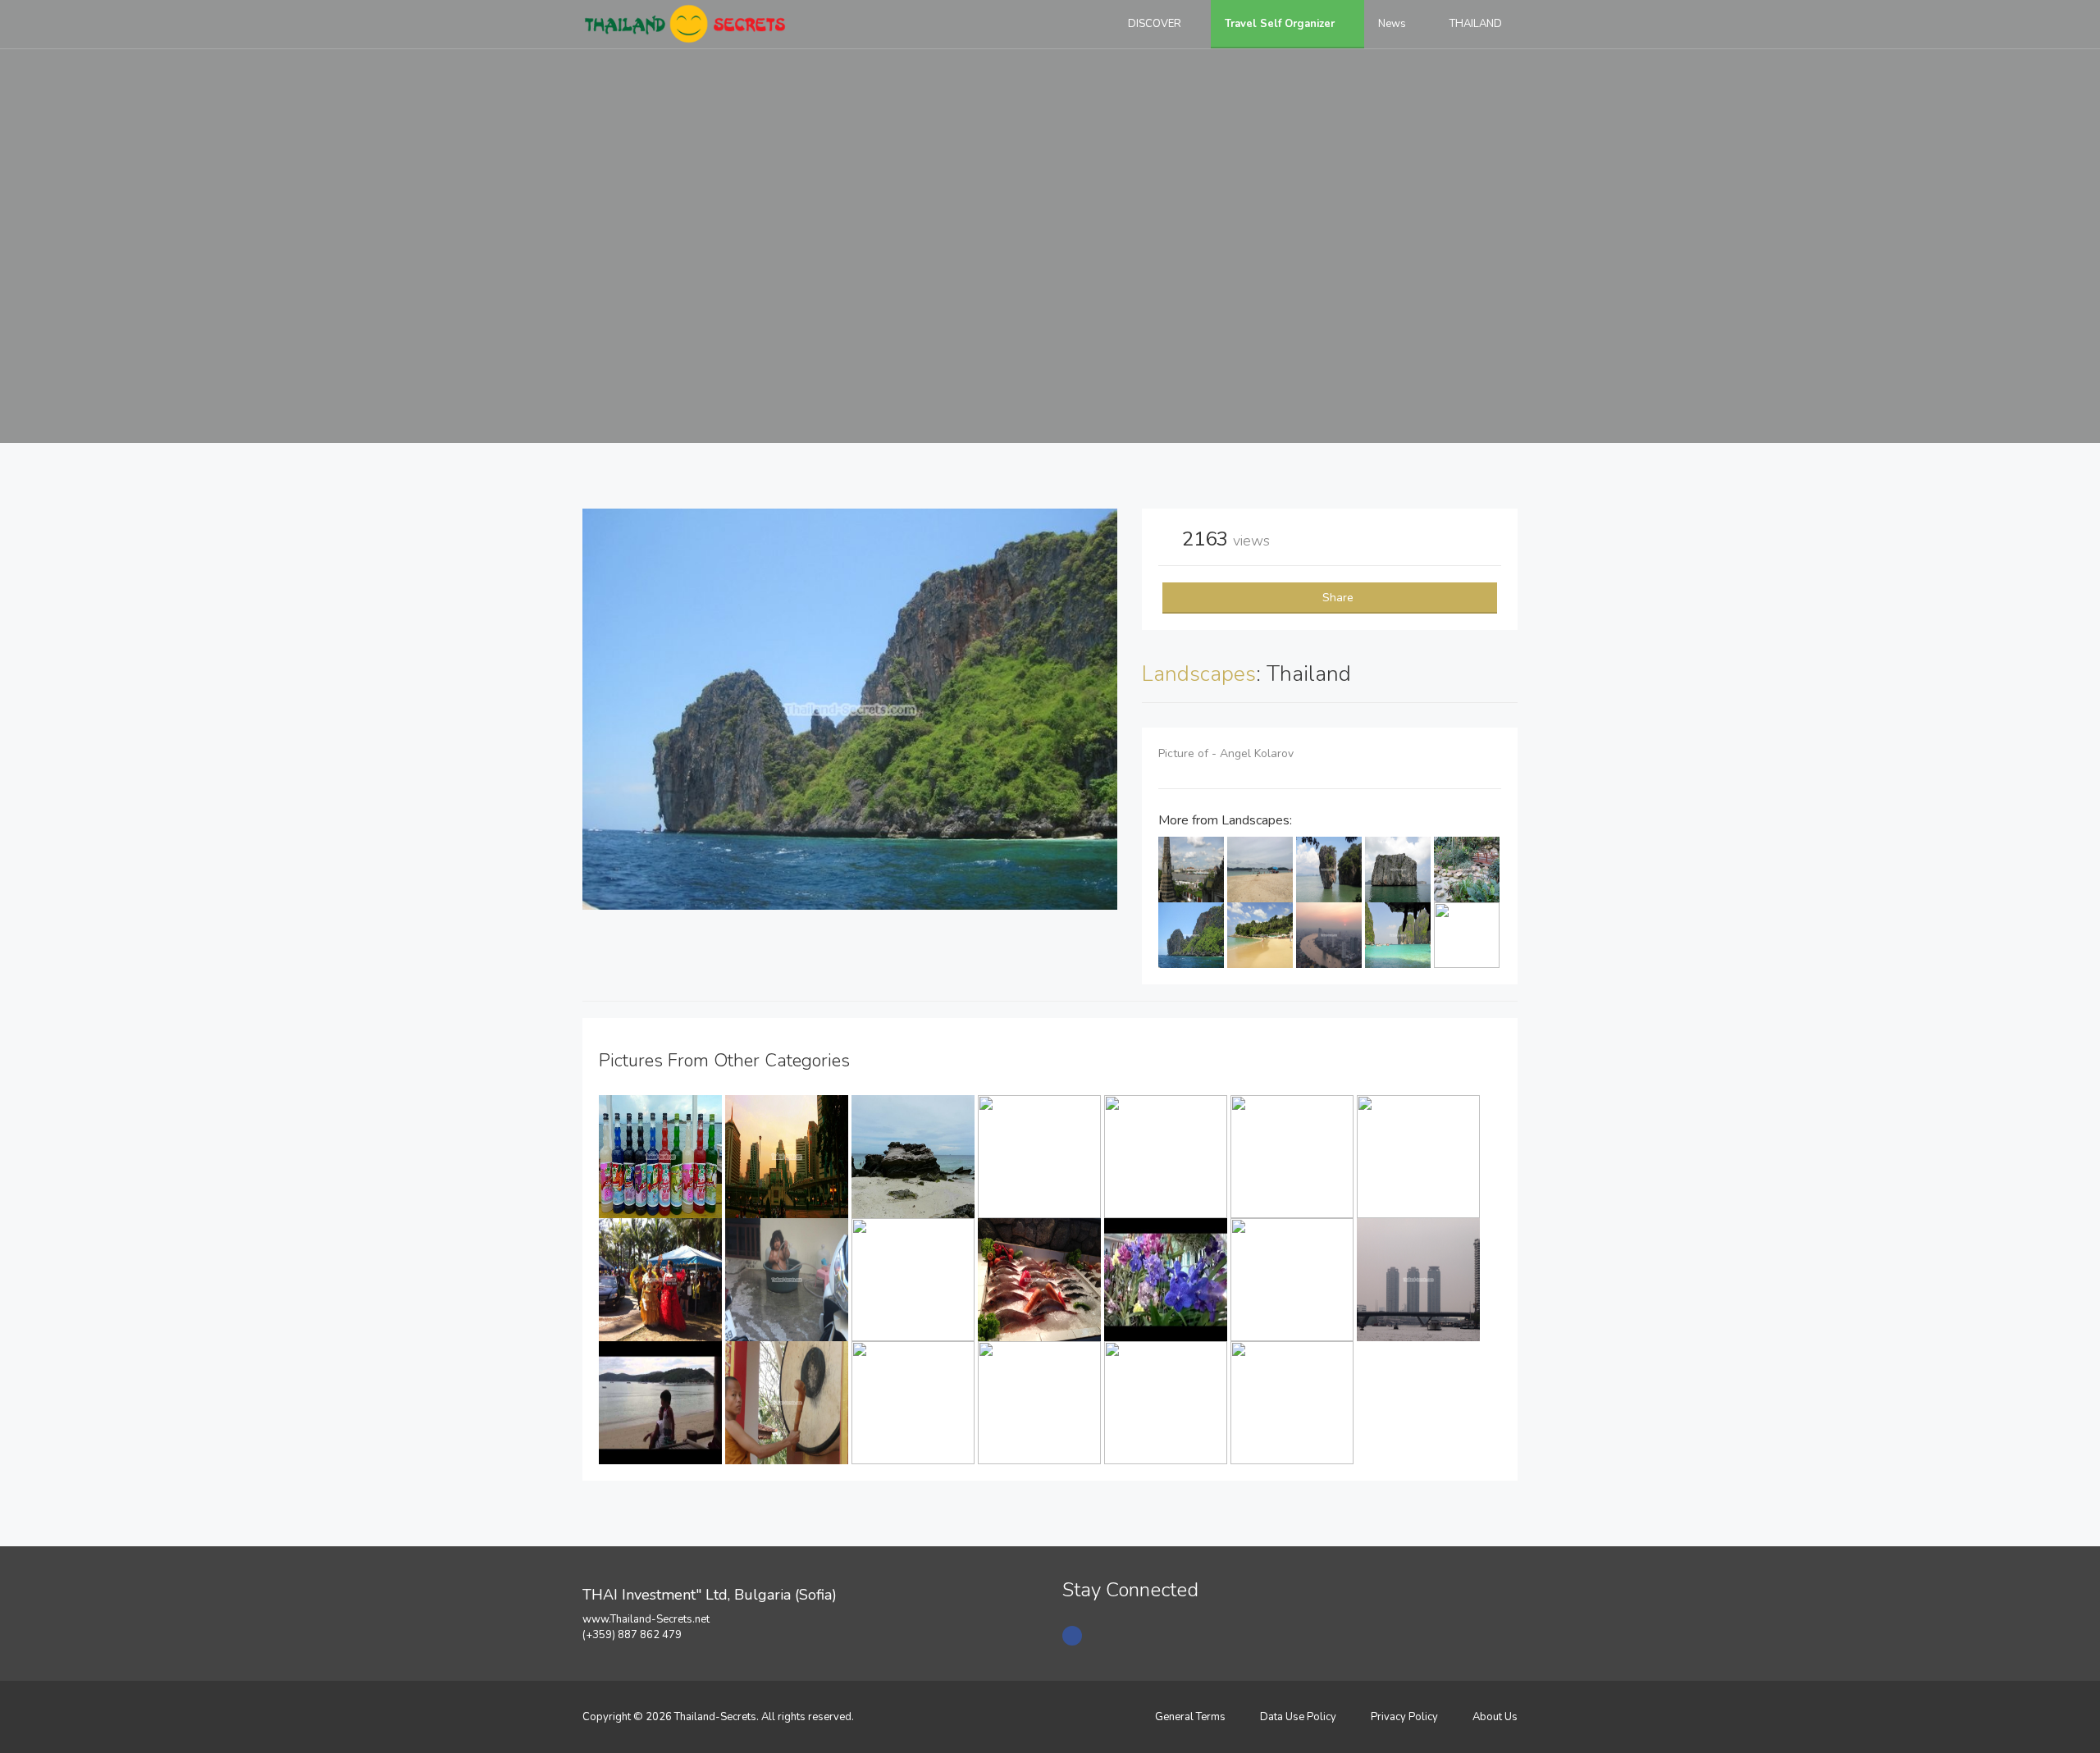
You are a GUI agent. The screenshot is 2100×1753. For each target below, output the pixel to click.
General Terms (1190, 1717)
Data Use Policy (1298, 1717)
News (1393, 24)
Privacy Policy (1404, 1717)
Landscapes (1199, 674)
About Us (1495, 1717)
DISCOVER (1156, 24)
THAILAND (1477, 24)
